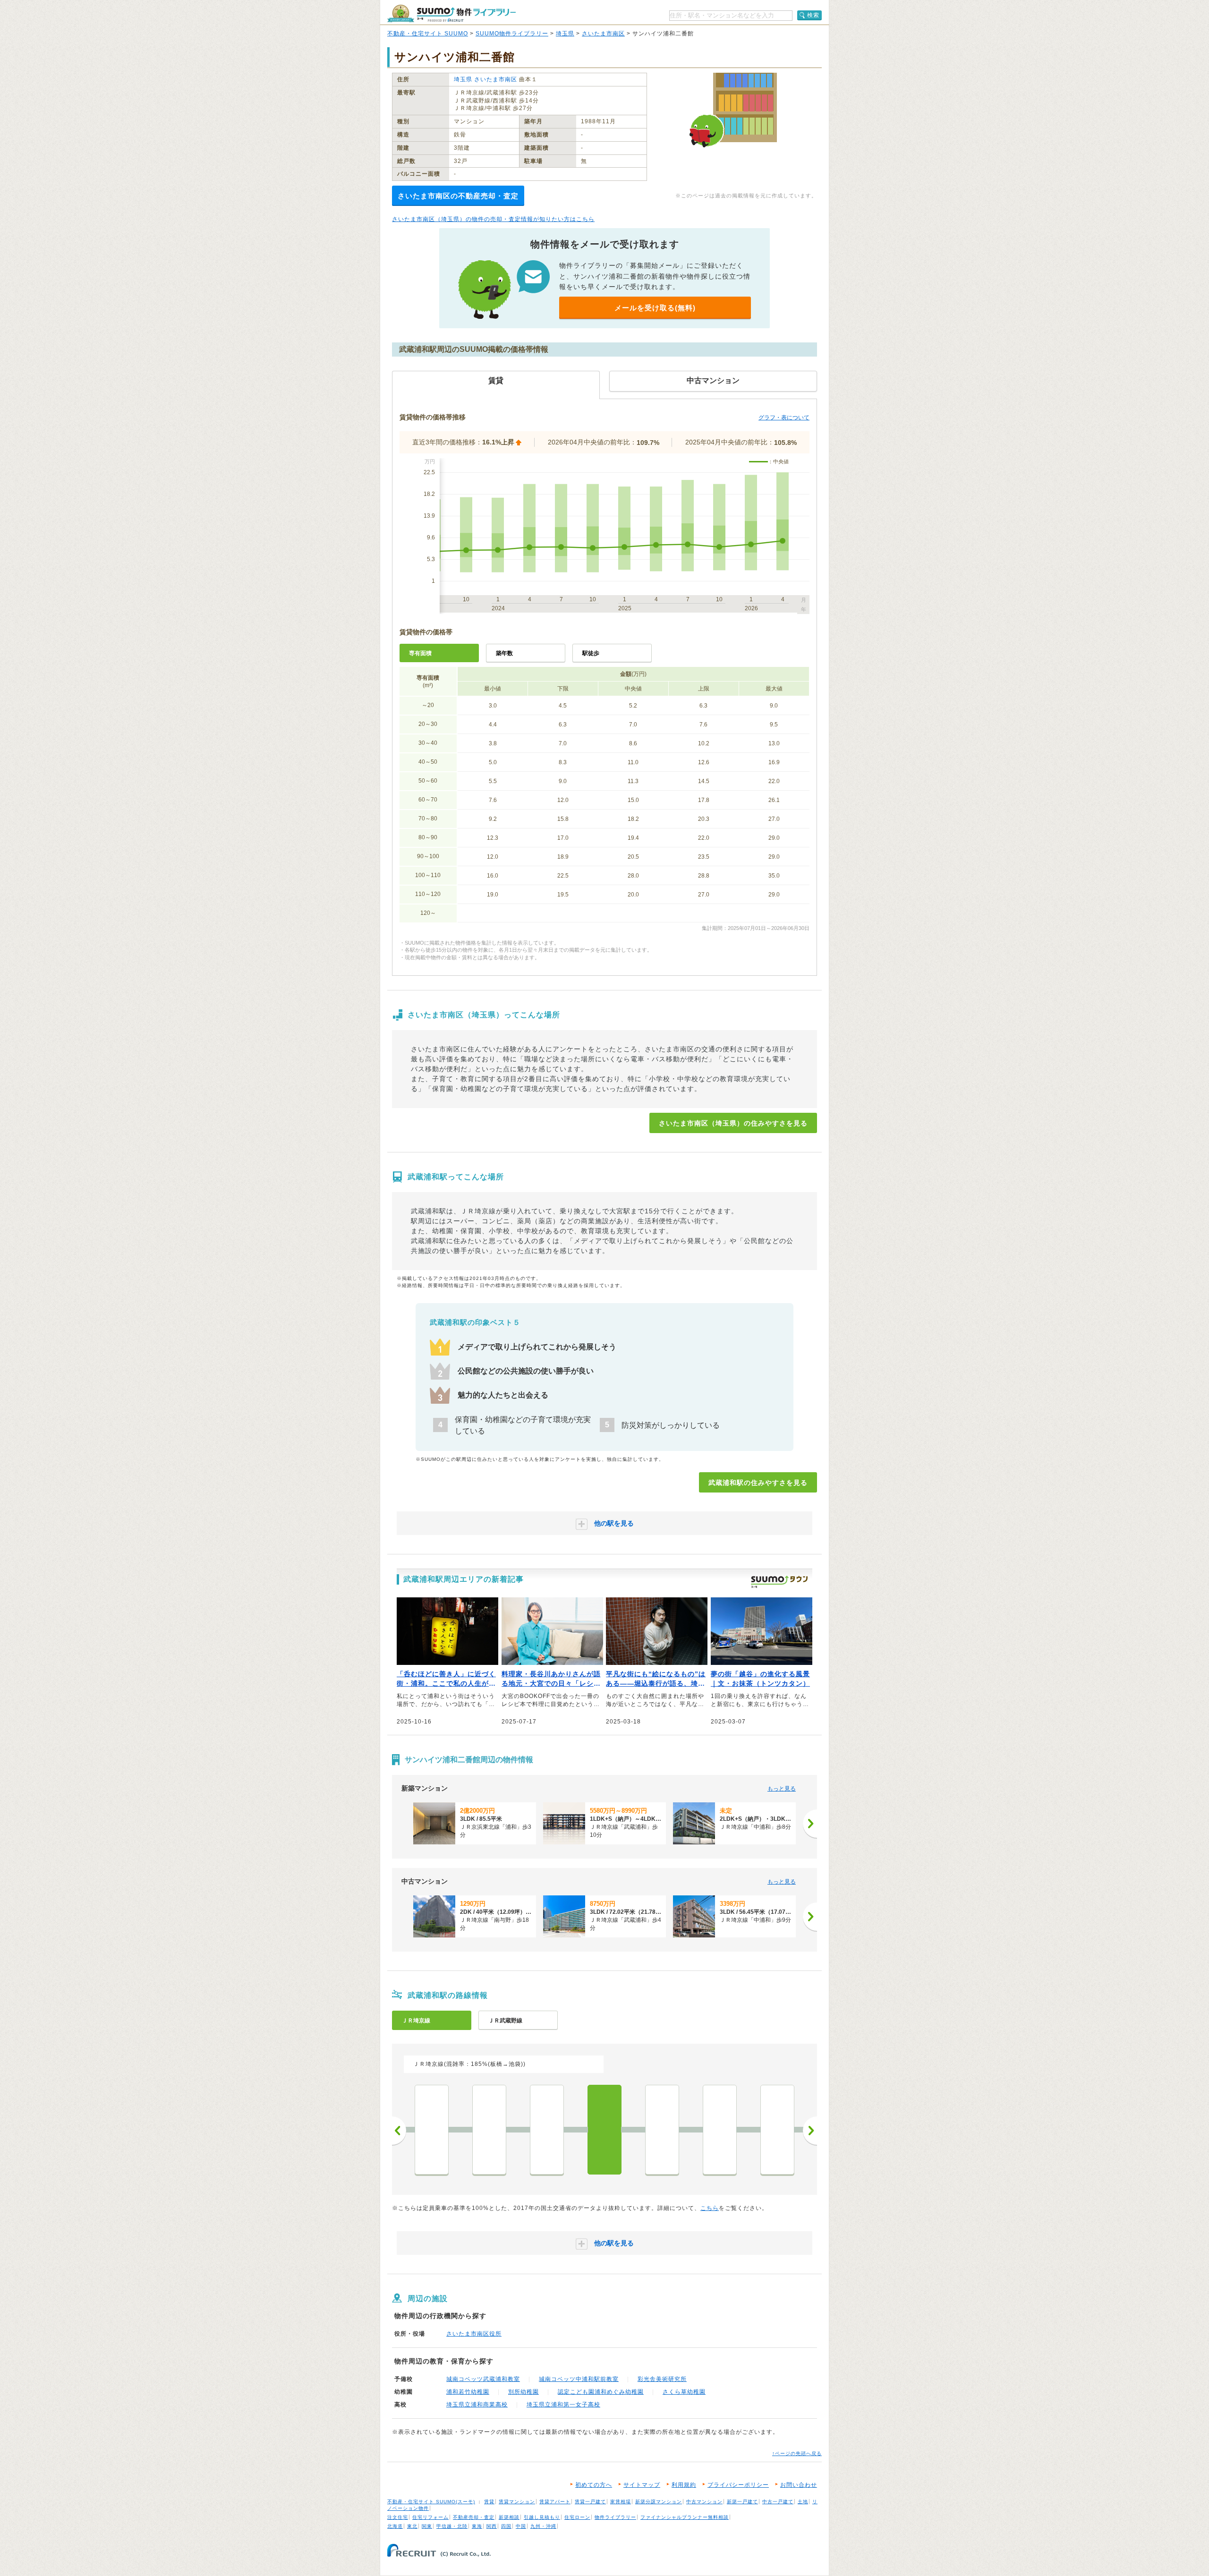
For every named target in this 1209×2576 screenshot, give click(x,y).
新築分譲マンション (659, 2502)
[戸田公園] (432, 2130)
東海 (477, 2526)
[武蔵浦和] (604, 2130)
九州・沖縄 (543, 2526)
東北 (412, 2526)
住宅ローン (577, 2517)
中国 (521, 2526)
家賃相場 (621, 2502)
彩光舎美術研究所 (662, 2379)
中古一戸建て (778, 2502)
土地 (803, 2502)
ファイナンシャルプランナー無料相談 (685, 2517)
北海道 (395, 2526)
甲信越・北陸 (452, 2526)
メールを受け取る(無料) (655, 308)
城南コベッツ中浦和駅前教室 (579, 2379)
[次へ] (810, 1824)
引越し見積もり (542, 2517)
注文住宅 (398, 2517)
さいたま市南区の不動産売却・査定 (458, 196)
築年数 (504, 653)
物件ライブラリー (615, 2517)
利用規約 (684, 2485)
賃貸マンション (517, 2502)
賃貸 (489, 2502)
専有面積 (420, 653)
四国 (506, 2526)
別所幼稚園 (524, 2392)
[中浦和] (662, 2130)
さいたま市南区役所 (474, 2334)
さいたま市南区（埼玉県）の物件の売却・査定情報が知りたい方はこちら (493, 219)
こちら (710, 2208)
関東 (427, 2526)
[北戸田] (547, 2130)
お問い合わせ (799, 2485)
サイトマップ (642, 2485)
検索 (813, 15)
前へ (399, 2131)
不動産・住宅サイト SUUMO (428, 34)
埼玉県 (565, 34)
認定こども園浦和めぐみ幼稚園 (601, 2392)
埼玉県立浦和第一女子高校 (563, 2405)
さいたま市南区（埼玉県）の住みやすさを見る (733, 1123)
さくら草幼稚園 (684, 2392)
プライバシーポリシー (738, 2485)
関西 (492, 2526)
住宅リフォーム (430, 2517)
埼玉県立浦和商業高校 (477, 2405)
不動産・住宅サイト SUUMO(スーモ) (431, 2502)
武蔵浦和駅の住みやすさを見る (758, 1483)
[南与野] (720, 2130)
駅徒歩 (591, 653)
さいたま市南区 (603, 34)
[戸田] (489, 2130)
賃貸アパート (555, 2502)
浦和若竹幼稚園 (468, 2392)
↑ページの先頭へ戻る (797, 2453)
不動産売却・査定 (474, 2517)
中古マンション (704, 2502)
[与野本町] (777, 2130)
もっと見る (782, 1789)
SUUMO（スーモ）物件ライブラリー (451, 13)
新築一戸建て (742, 2502)
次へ (810, 2131)
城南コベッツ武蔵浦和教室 (483, 2379)
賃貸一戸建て (590, 2502)
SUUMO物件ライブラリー (512, 34)
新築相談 (509, 2517)
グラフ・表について (784, 418)
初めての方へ (594, 2485)
